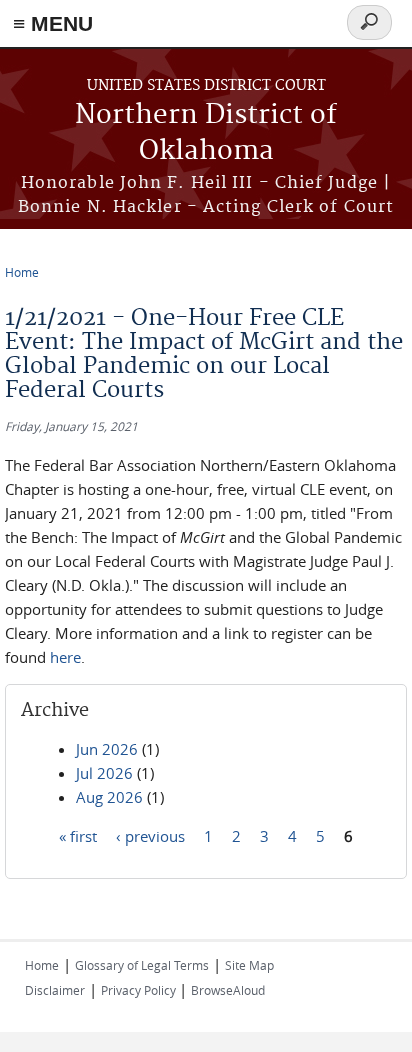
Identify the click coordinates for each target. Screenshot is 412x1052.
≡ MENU (53, 23)
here (65, 657)
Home (22, 272)
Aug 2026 (109, 797)
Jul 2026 (104, 773)
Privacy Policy (140, 990)
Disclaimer (55, 990)
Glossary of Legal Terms (142, 965)
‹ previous (150, 836)
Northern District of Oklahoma (206, 133)
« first (78, 836)
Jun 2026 (107, 749)
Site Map (249, 965)
